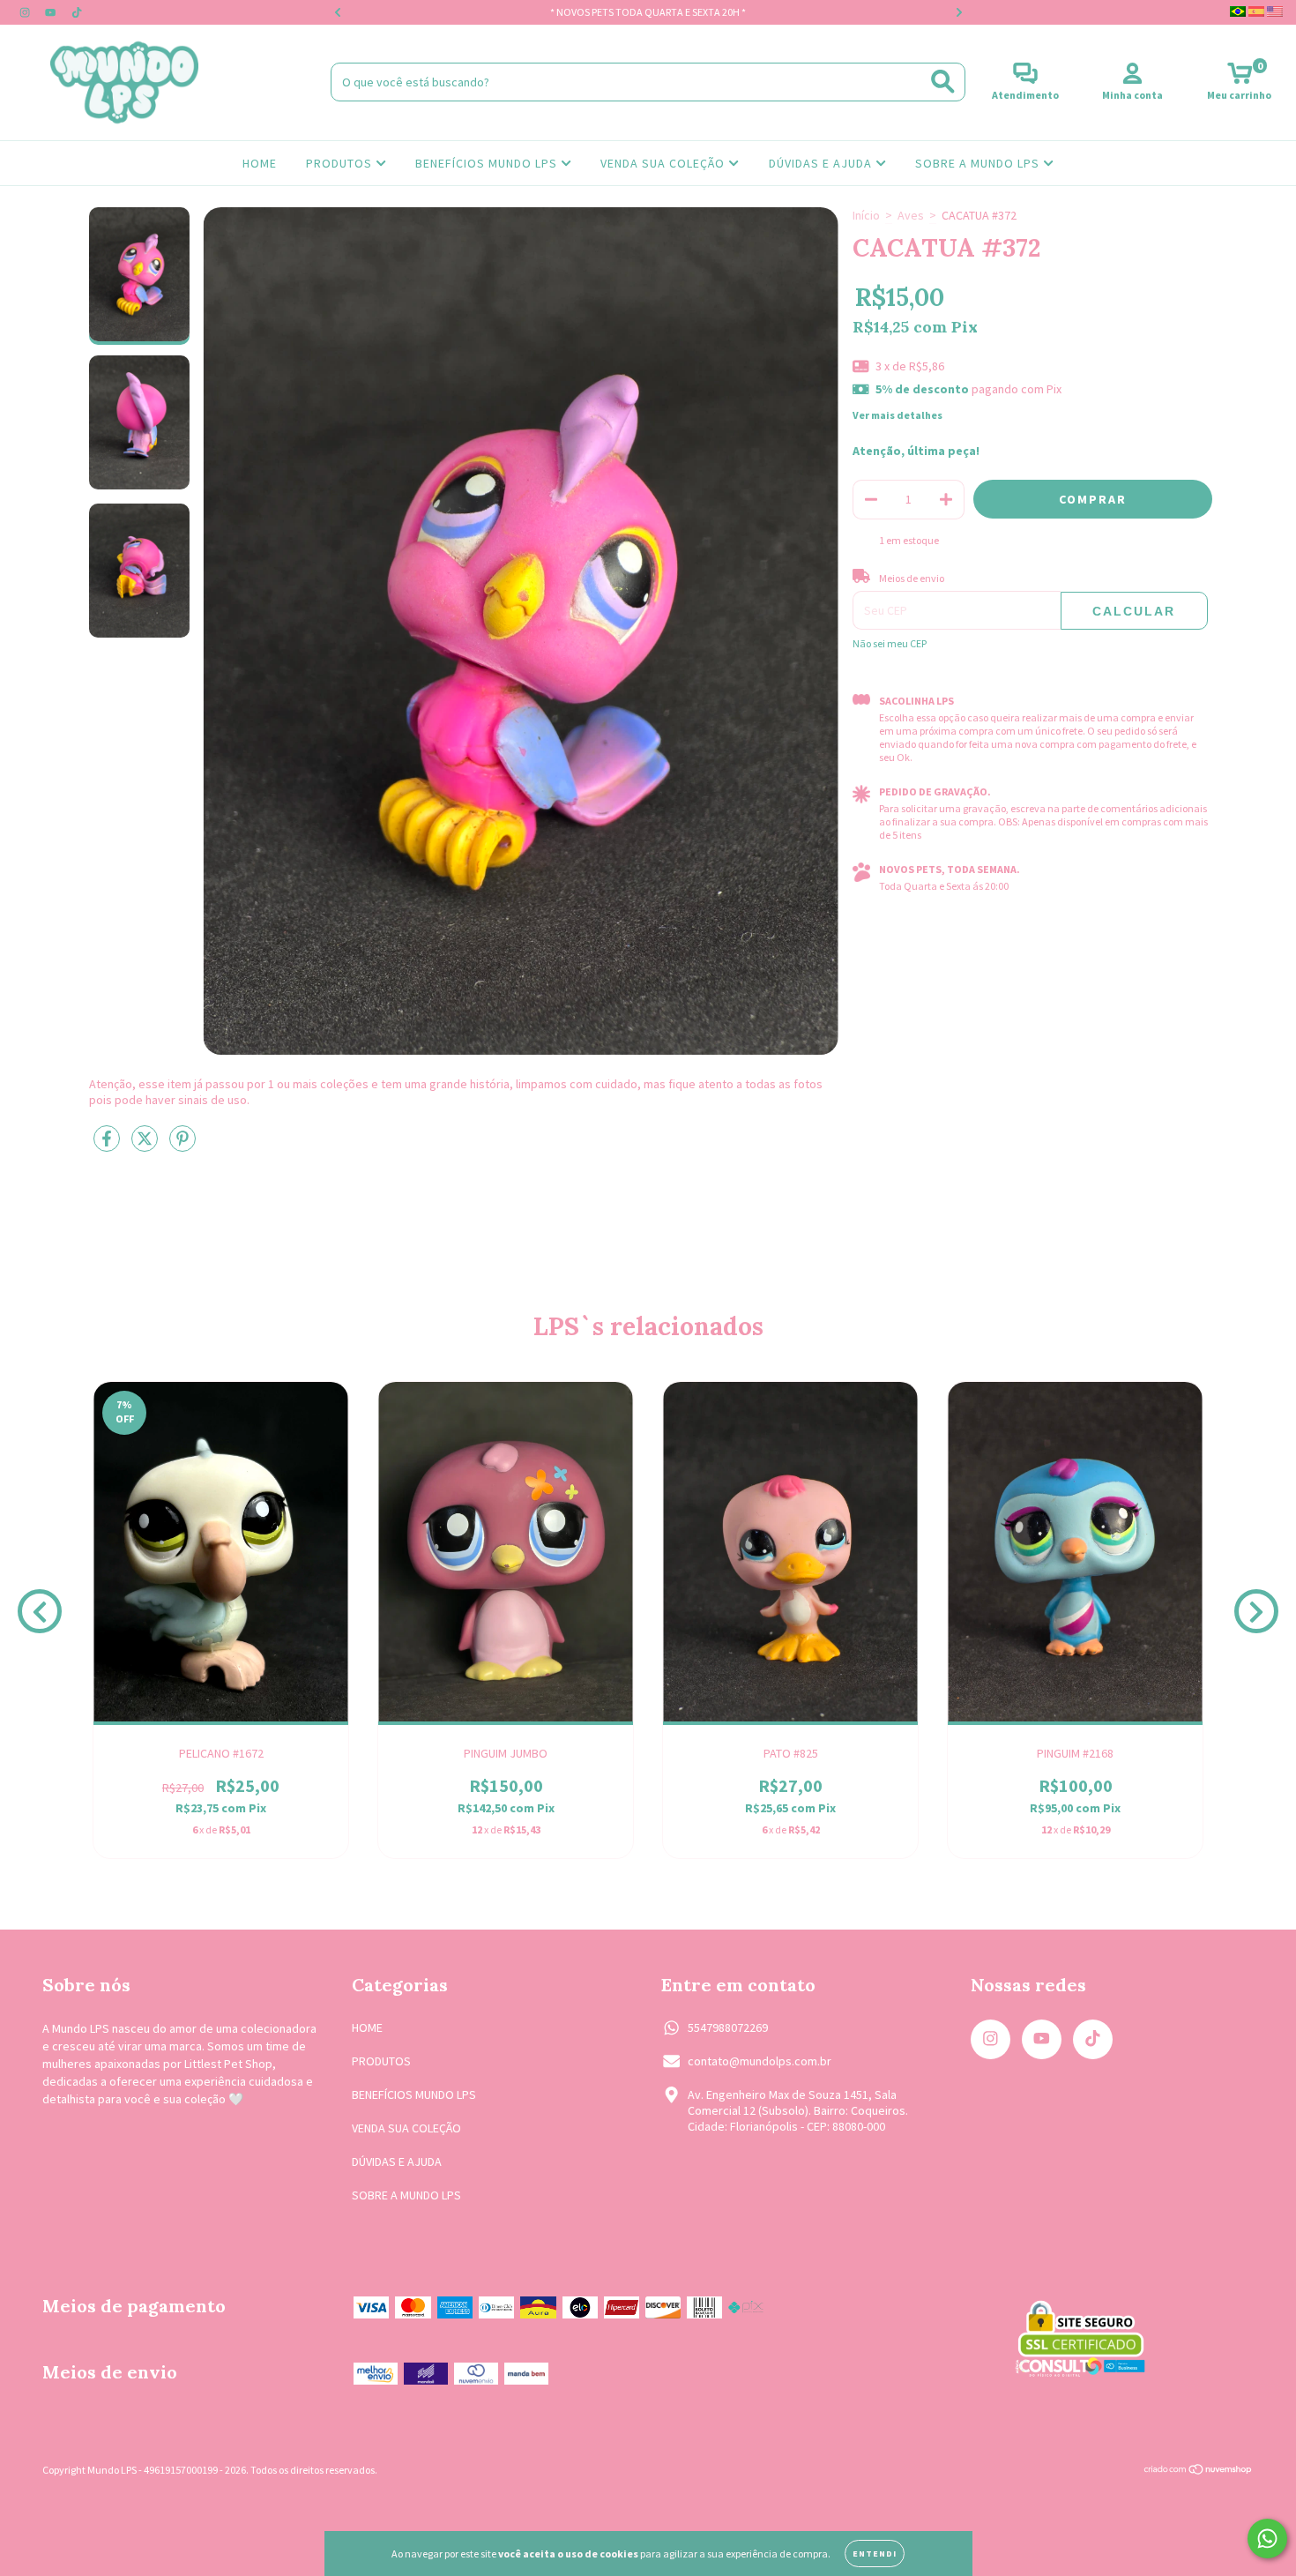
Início (866, 215)
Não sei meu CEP (890, 643)
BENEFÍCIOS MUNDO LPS (488, 163)
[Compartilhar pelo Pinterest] (182, 1146)
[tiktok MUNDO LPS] (77, 12)
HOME (260, 163)
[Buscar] (943, 82)
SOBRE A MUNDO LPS (979, 163)
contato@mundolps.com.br (760, 2061)
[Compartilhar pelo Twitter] (146, 1146)
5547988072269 (728, 2027)
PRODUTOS (341, 163)
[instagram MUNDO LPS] (26, 12)
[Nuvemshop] (1199, 2471)
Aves (911, 215)
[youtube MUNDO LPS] (52, 12)
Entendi (875, 2554)
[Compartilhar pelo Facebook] (108, 1146)
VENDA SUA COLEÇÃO (664, 163)
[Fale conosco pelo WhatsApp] (1267, 2539)
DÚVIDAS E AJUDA (822, 163)
